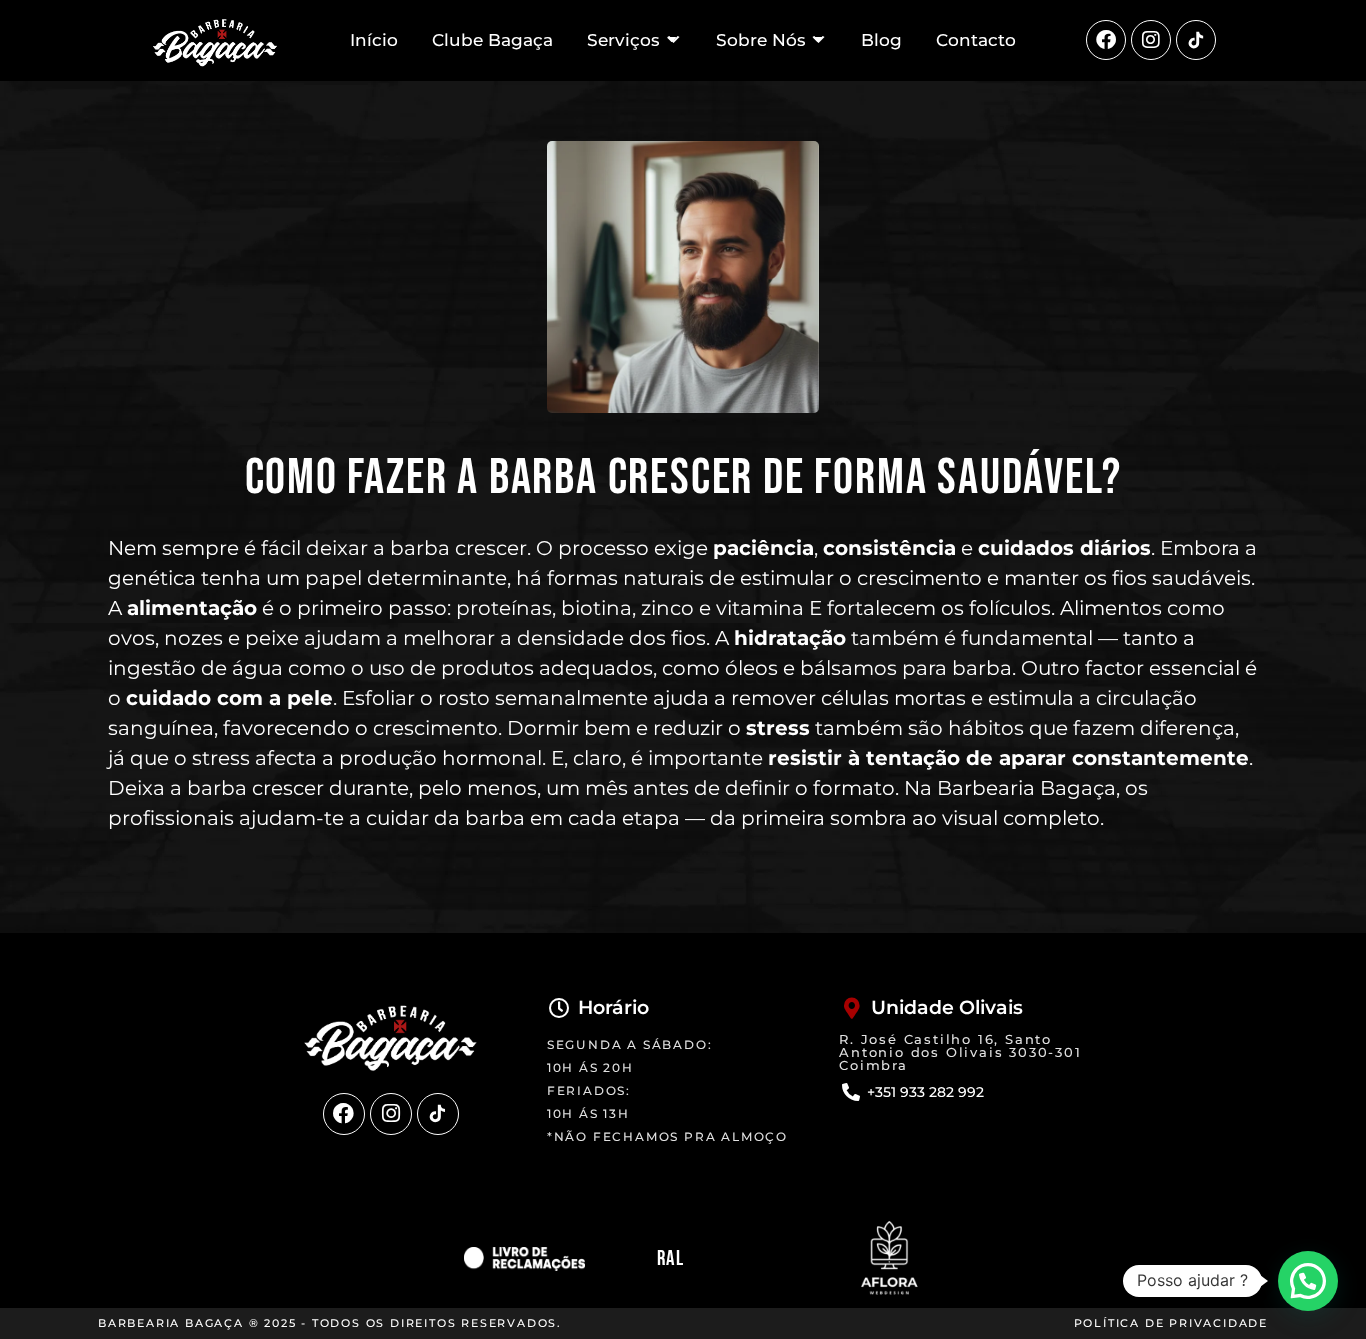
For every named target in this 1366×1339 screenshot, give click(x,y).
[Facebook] (1106, 40)
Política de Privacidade (1171, 1323)
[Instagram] (1151, 40)
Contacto (976, 40)
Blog (881, 40)
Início (374, 40)
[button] (1308, 1281)
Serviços (623, 40)
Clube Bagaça (492, 40)
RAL (671, 1258)
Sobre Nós (761, 40)
